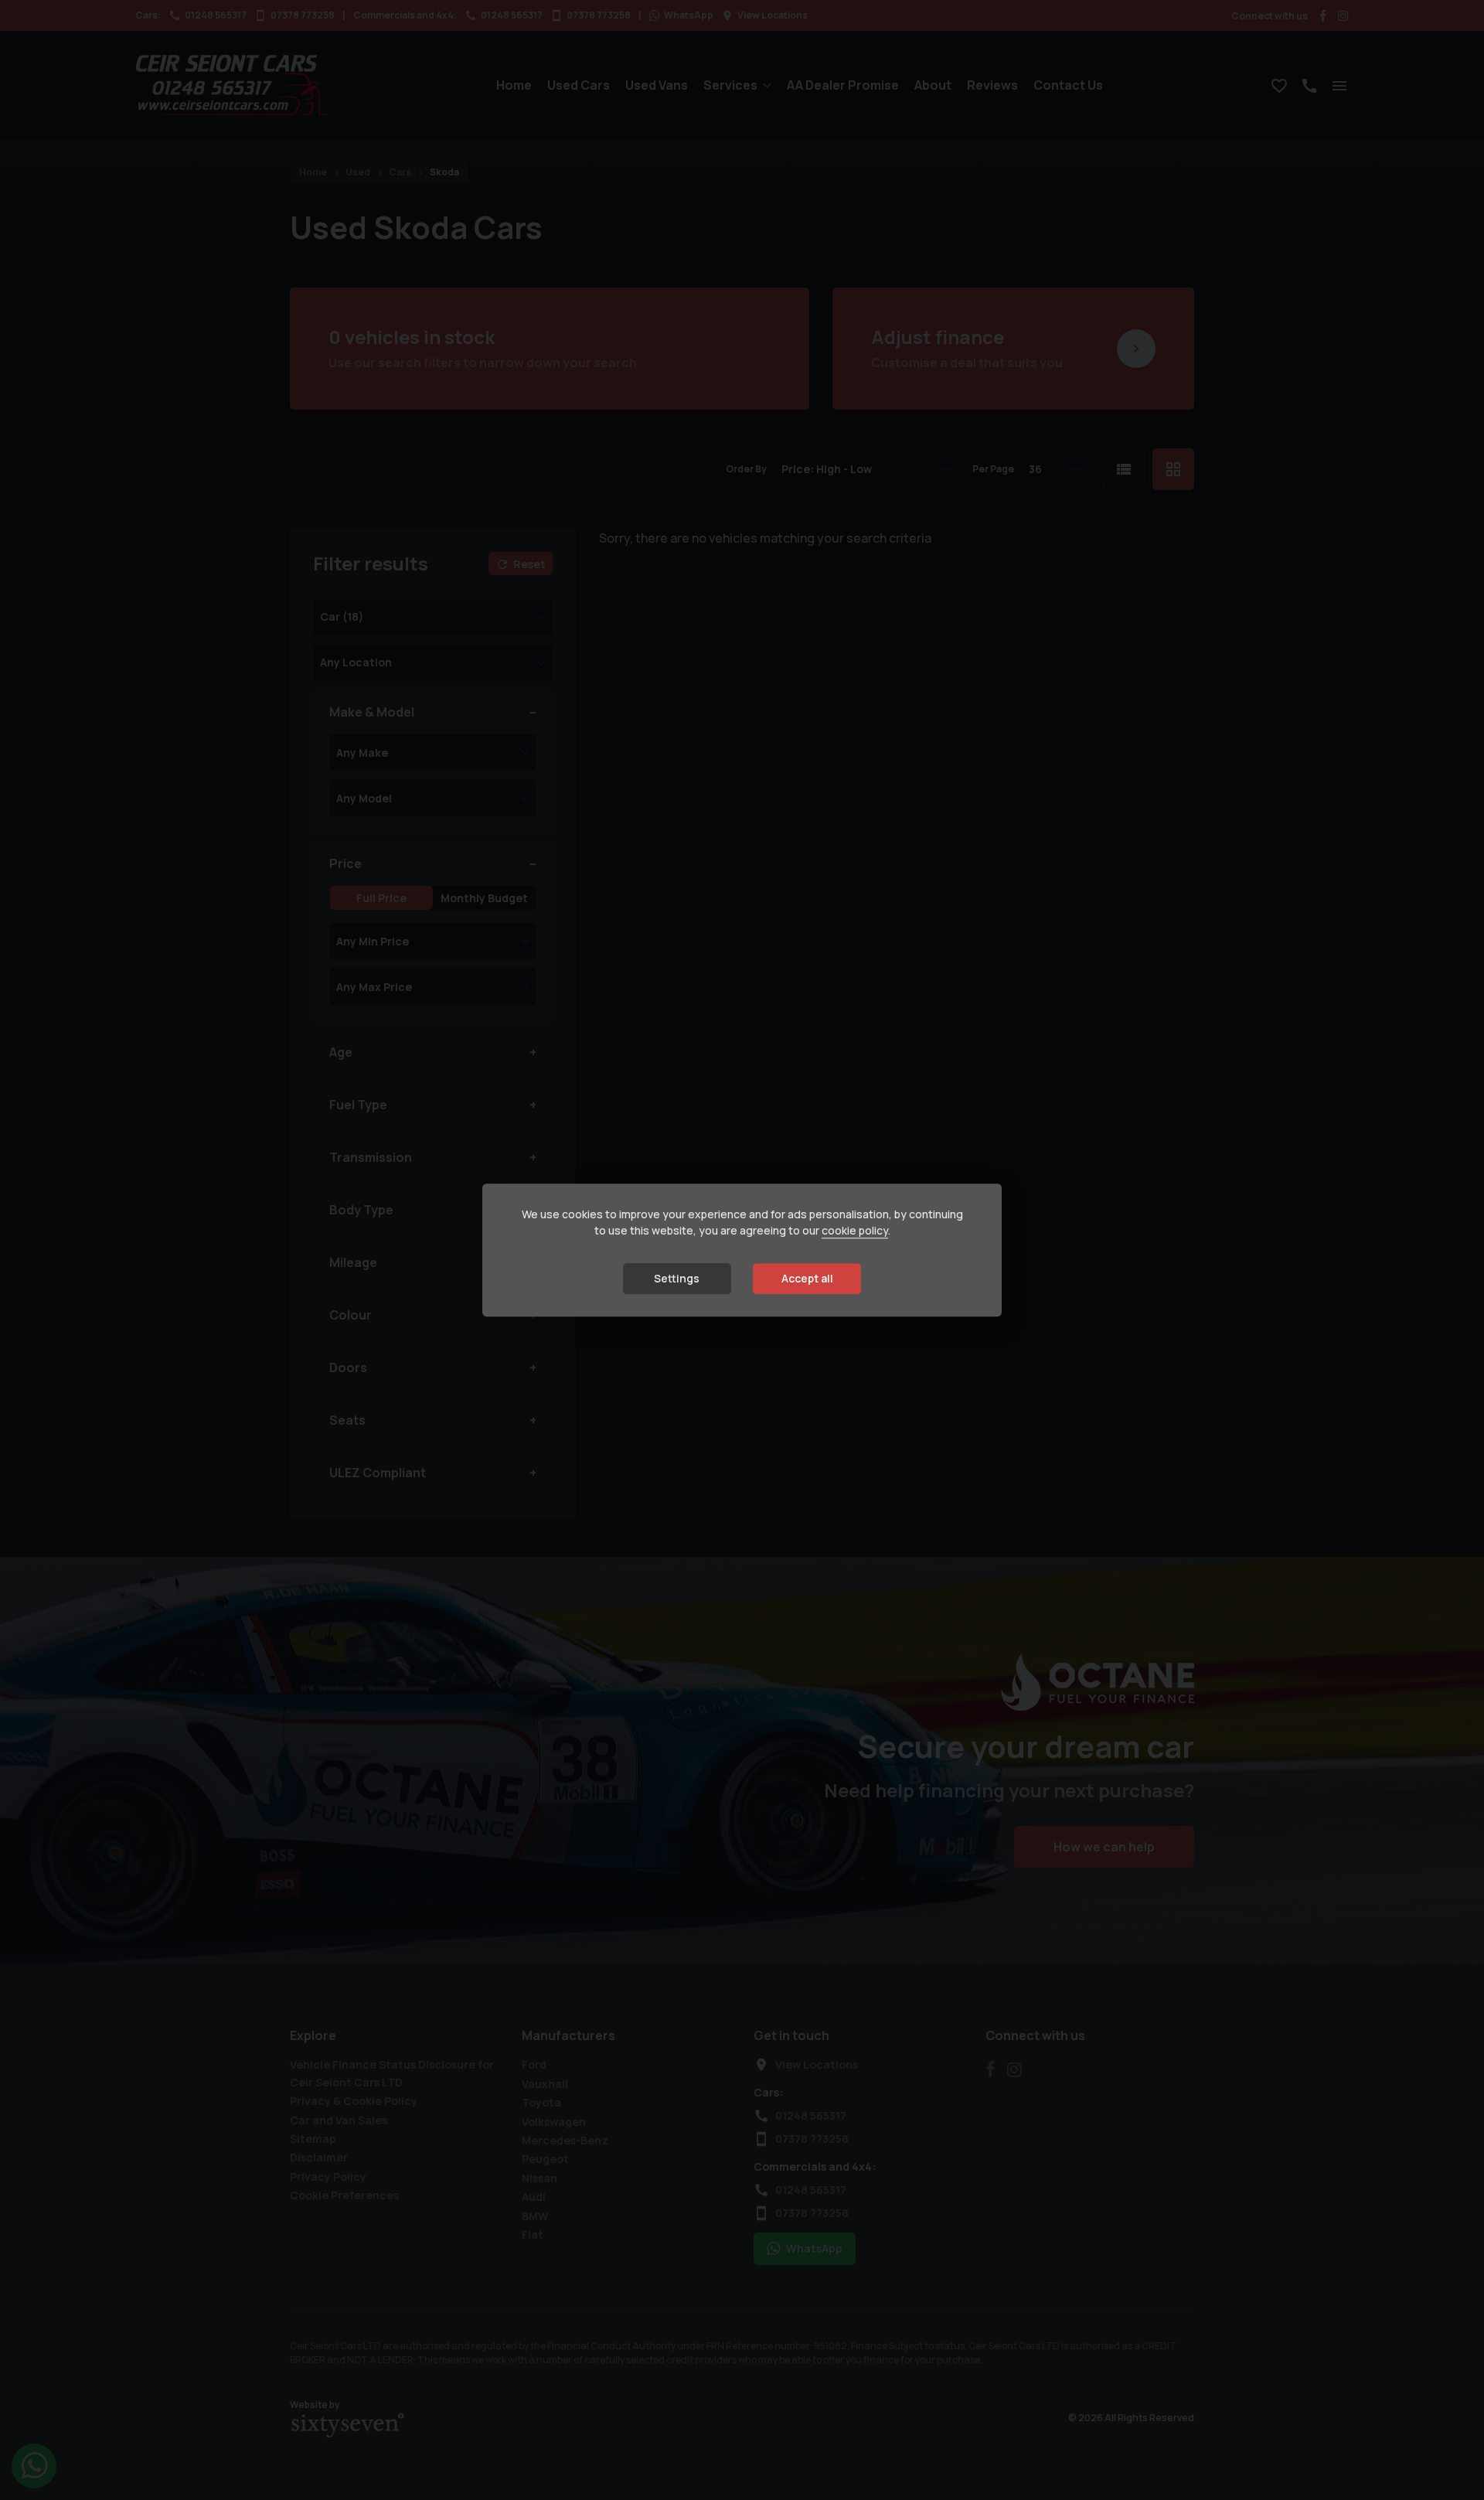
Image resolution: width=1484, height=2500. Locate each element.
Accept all (807, 1278)
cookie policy (855, 1230)
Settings (677, 1278)
